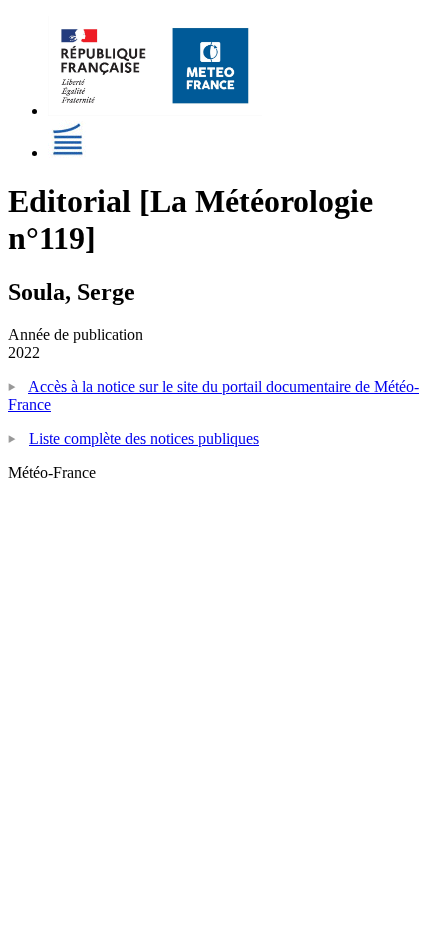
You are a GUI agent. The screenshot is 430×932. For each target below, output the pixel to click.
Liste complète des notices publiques (144, 438)
